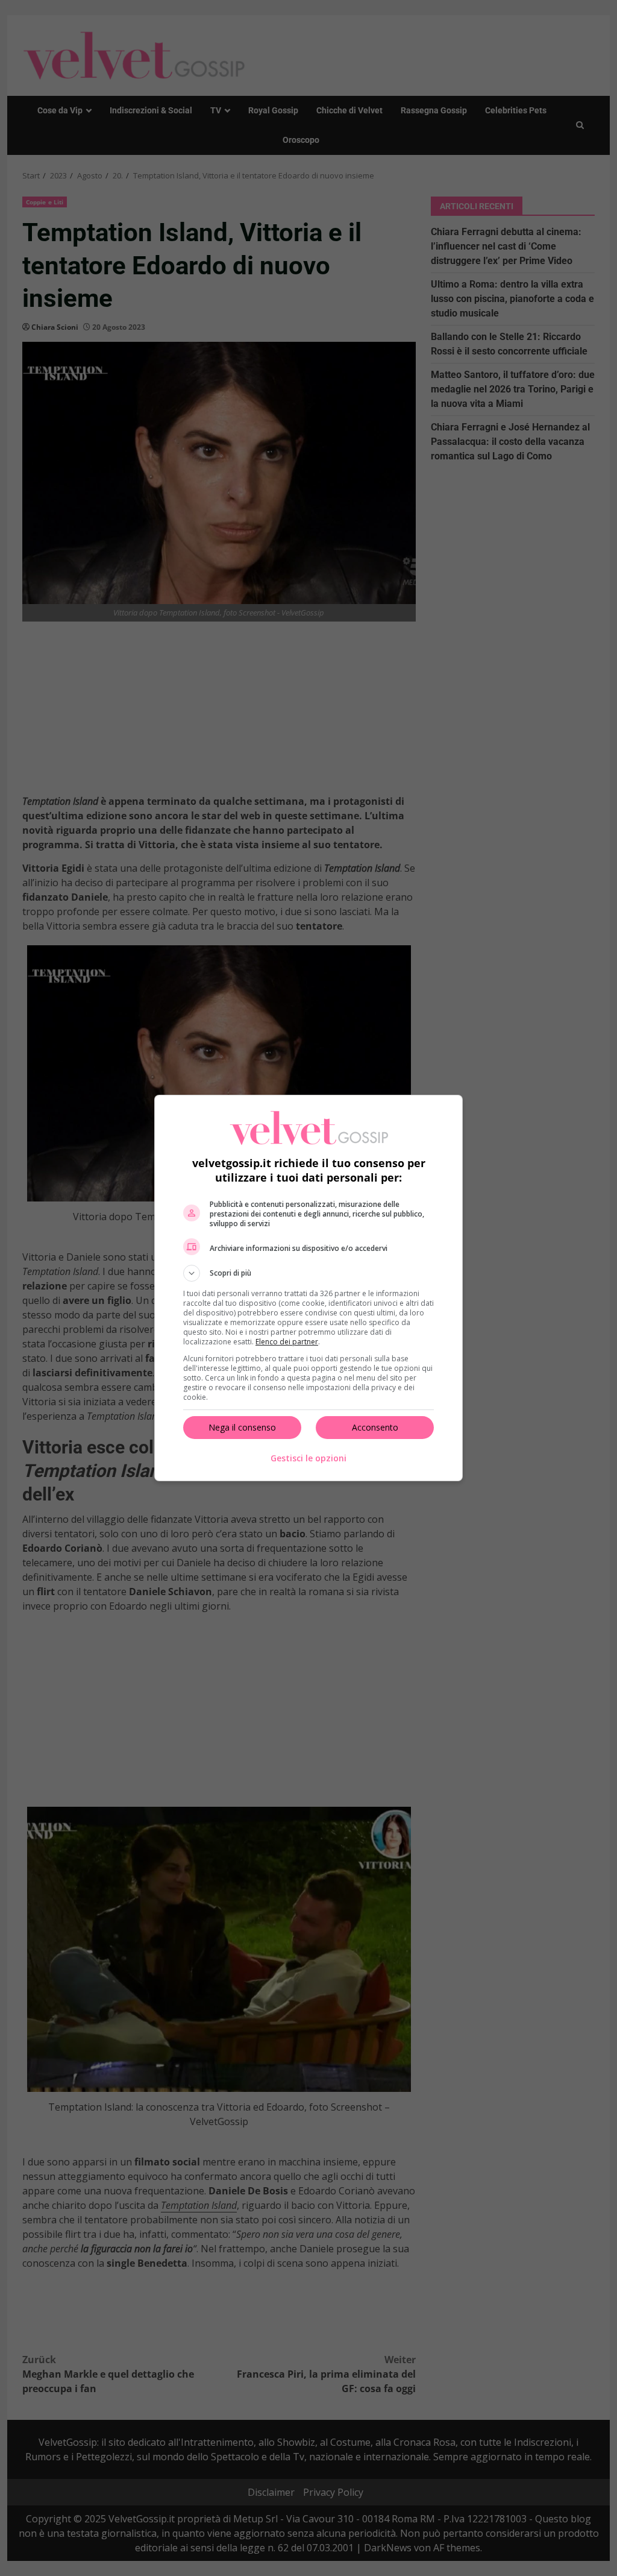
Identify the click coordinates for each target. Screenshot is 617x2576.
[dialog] (308, 1288)
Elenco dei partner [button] (287, 1342)
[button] (308, 1273)
